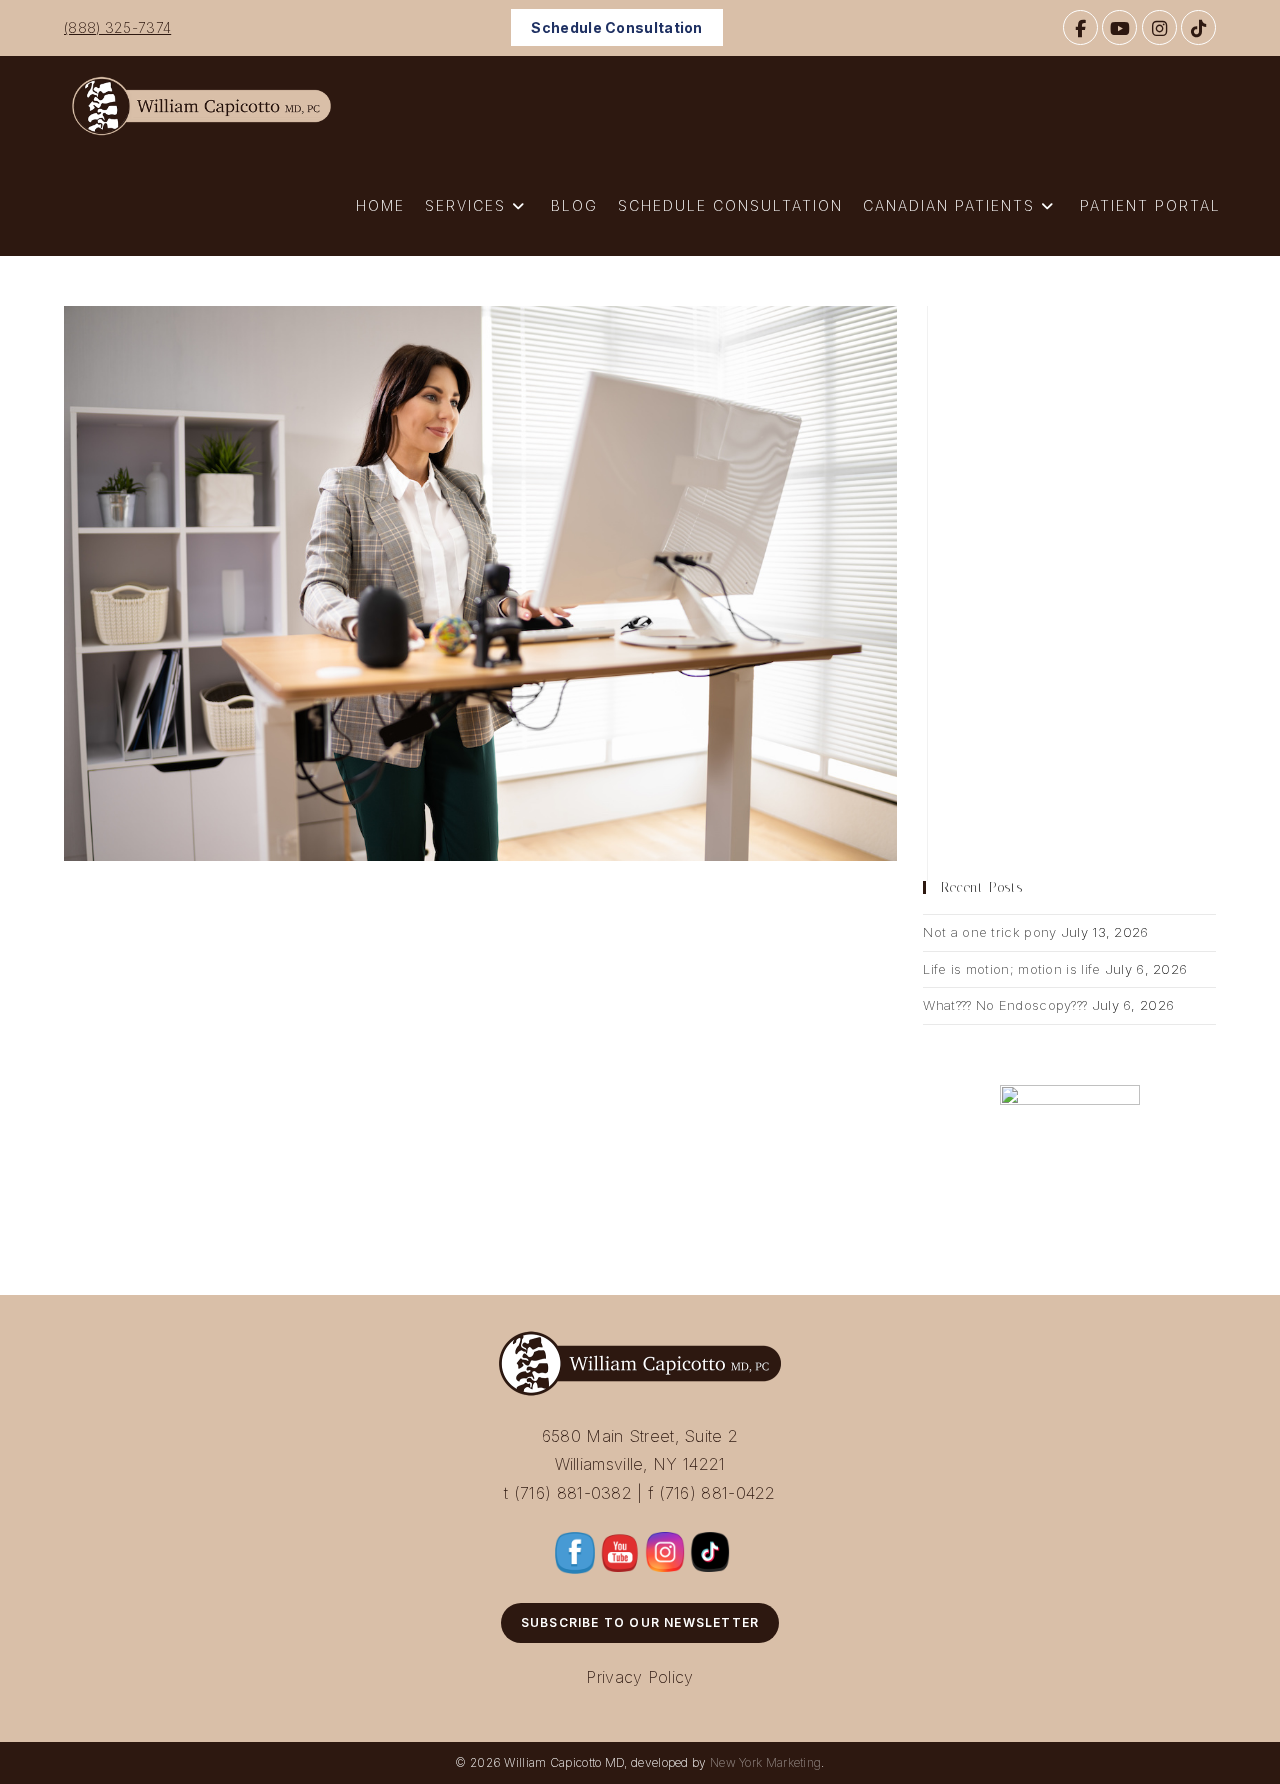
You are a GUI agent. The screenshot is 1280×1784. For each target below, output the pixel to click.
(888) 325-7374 (117, 27)
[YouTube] (1119, 27)
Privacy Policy (639, 1677)
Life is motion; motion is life (1011, 969)
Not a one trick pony (989, 932)
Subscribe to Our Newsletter (640, 1622)
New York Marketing (765, 1762)
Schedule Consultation (616, 27)
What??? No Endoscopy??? (1005, 1005)
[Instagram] (1159, 27)
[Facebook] (1080, 27)
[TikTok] (1198, 27)
